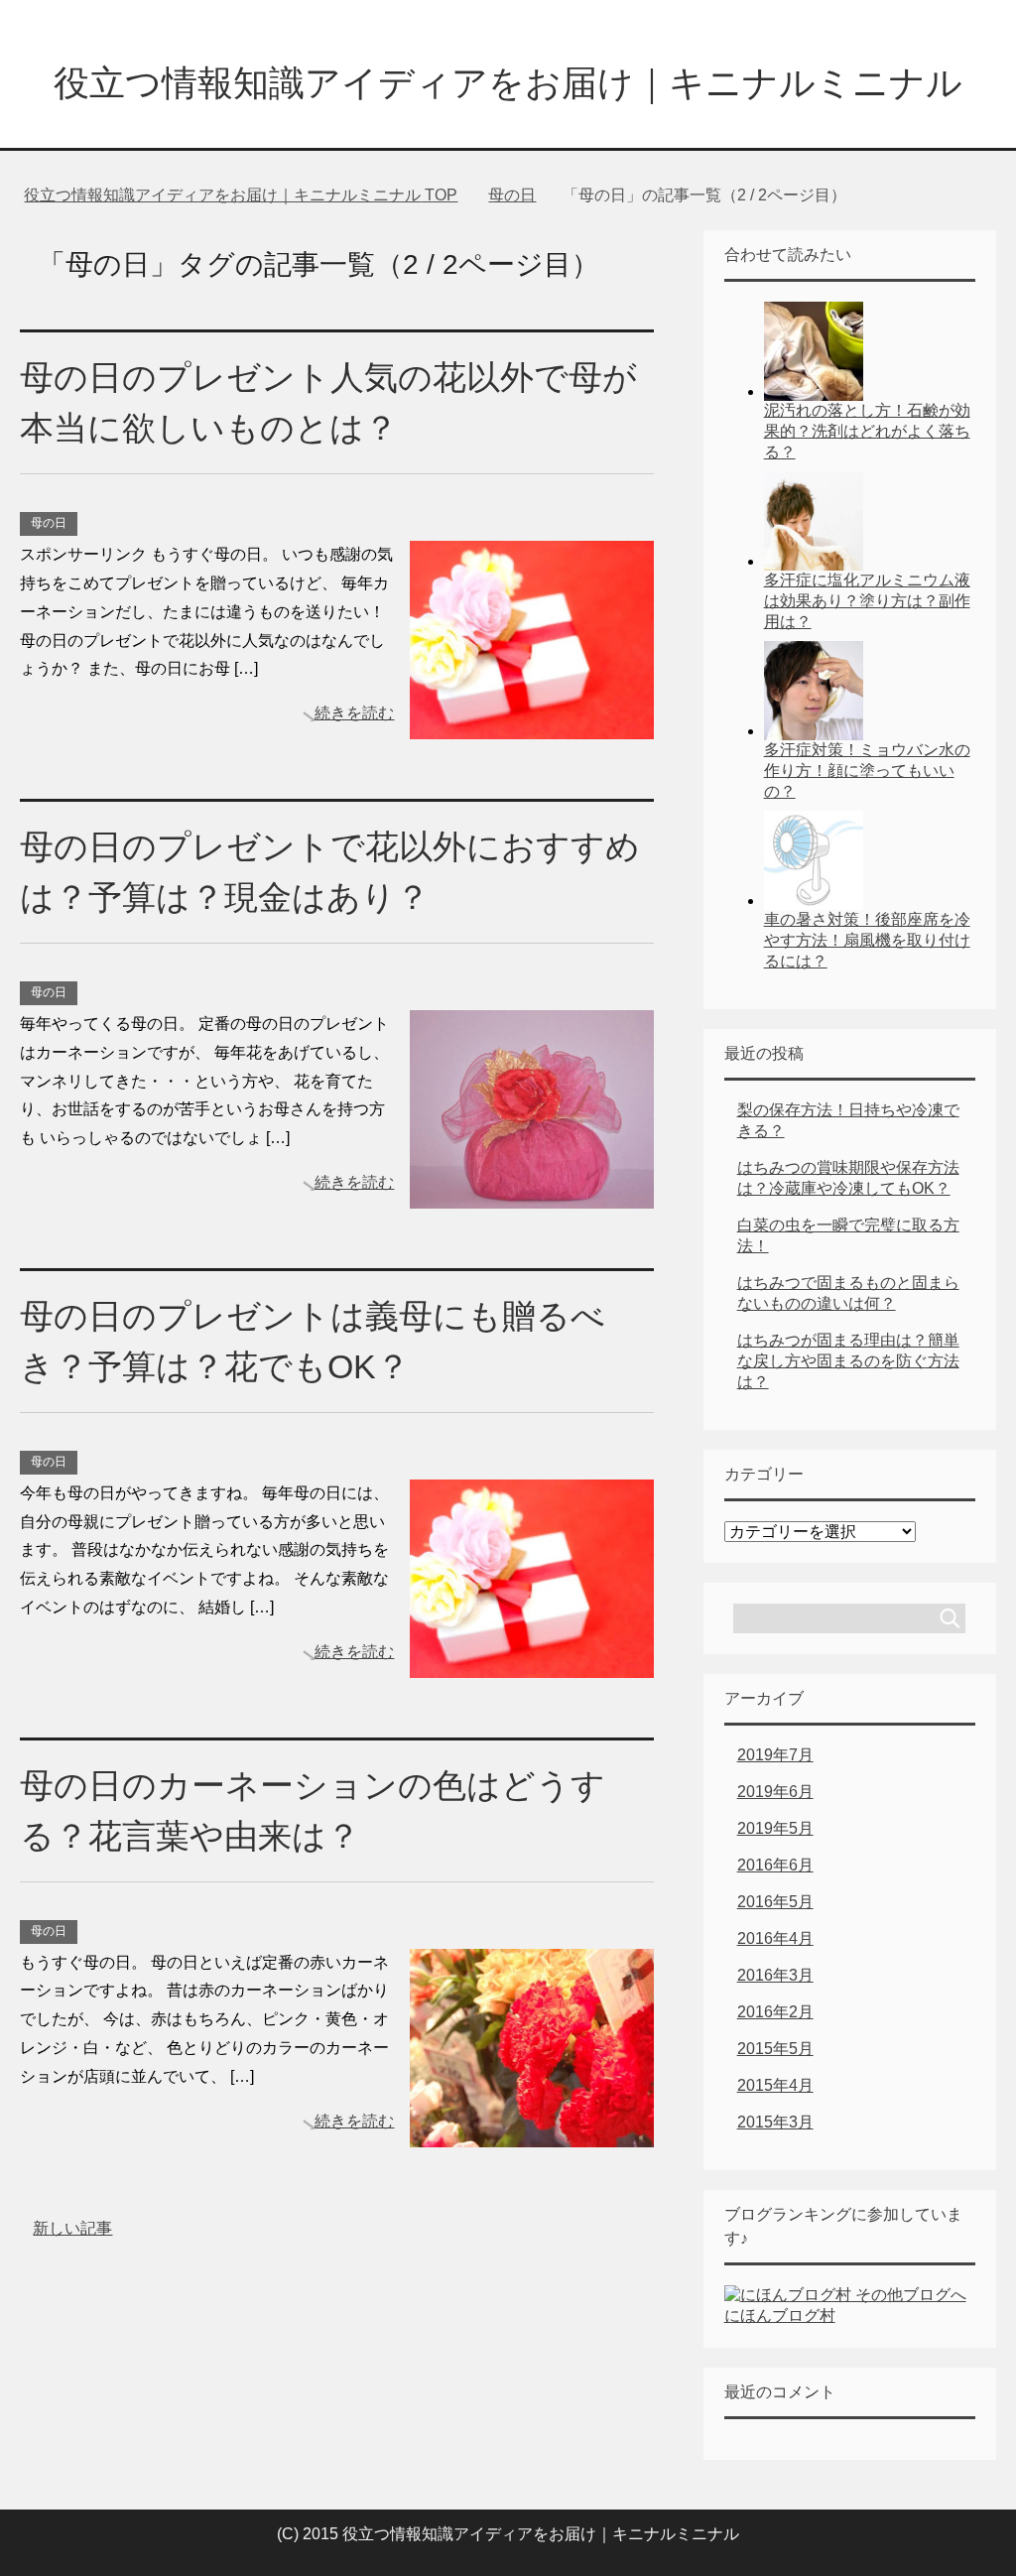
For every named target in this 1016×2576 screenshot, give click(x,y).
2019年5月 (775, 1828)
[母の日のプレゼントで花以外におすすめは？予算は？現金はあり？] (532, 1193)
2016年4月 (775, 1938)
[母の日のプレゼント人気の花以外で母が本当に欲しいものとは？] (532, 724)
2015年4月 (775, 2085)
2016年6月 (775, 1865)
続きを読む (354, 713)
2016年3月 (775, 1975)
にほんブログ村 (780, 2316)
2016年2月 (775, 2012)
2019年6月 (775, 1792)
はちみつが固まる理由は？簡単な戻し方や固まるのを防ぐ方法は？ (848, 1361)
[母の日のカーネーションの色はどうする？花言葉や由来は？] (532, 2132)
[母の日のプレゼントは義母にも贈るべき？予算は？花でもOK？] (532, 1663)
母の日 (49, 523)
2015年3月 (775, 2122)
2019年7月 (775, 1755)
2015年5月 (775, 2049)
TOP (241, 195)
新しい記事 (72, 2228)
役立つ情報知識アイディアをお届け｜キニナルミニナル (508, 83)
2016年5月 (775, 1902)
